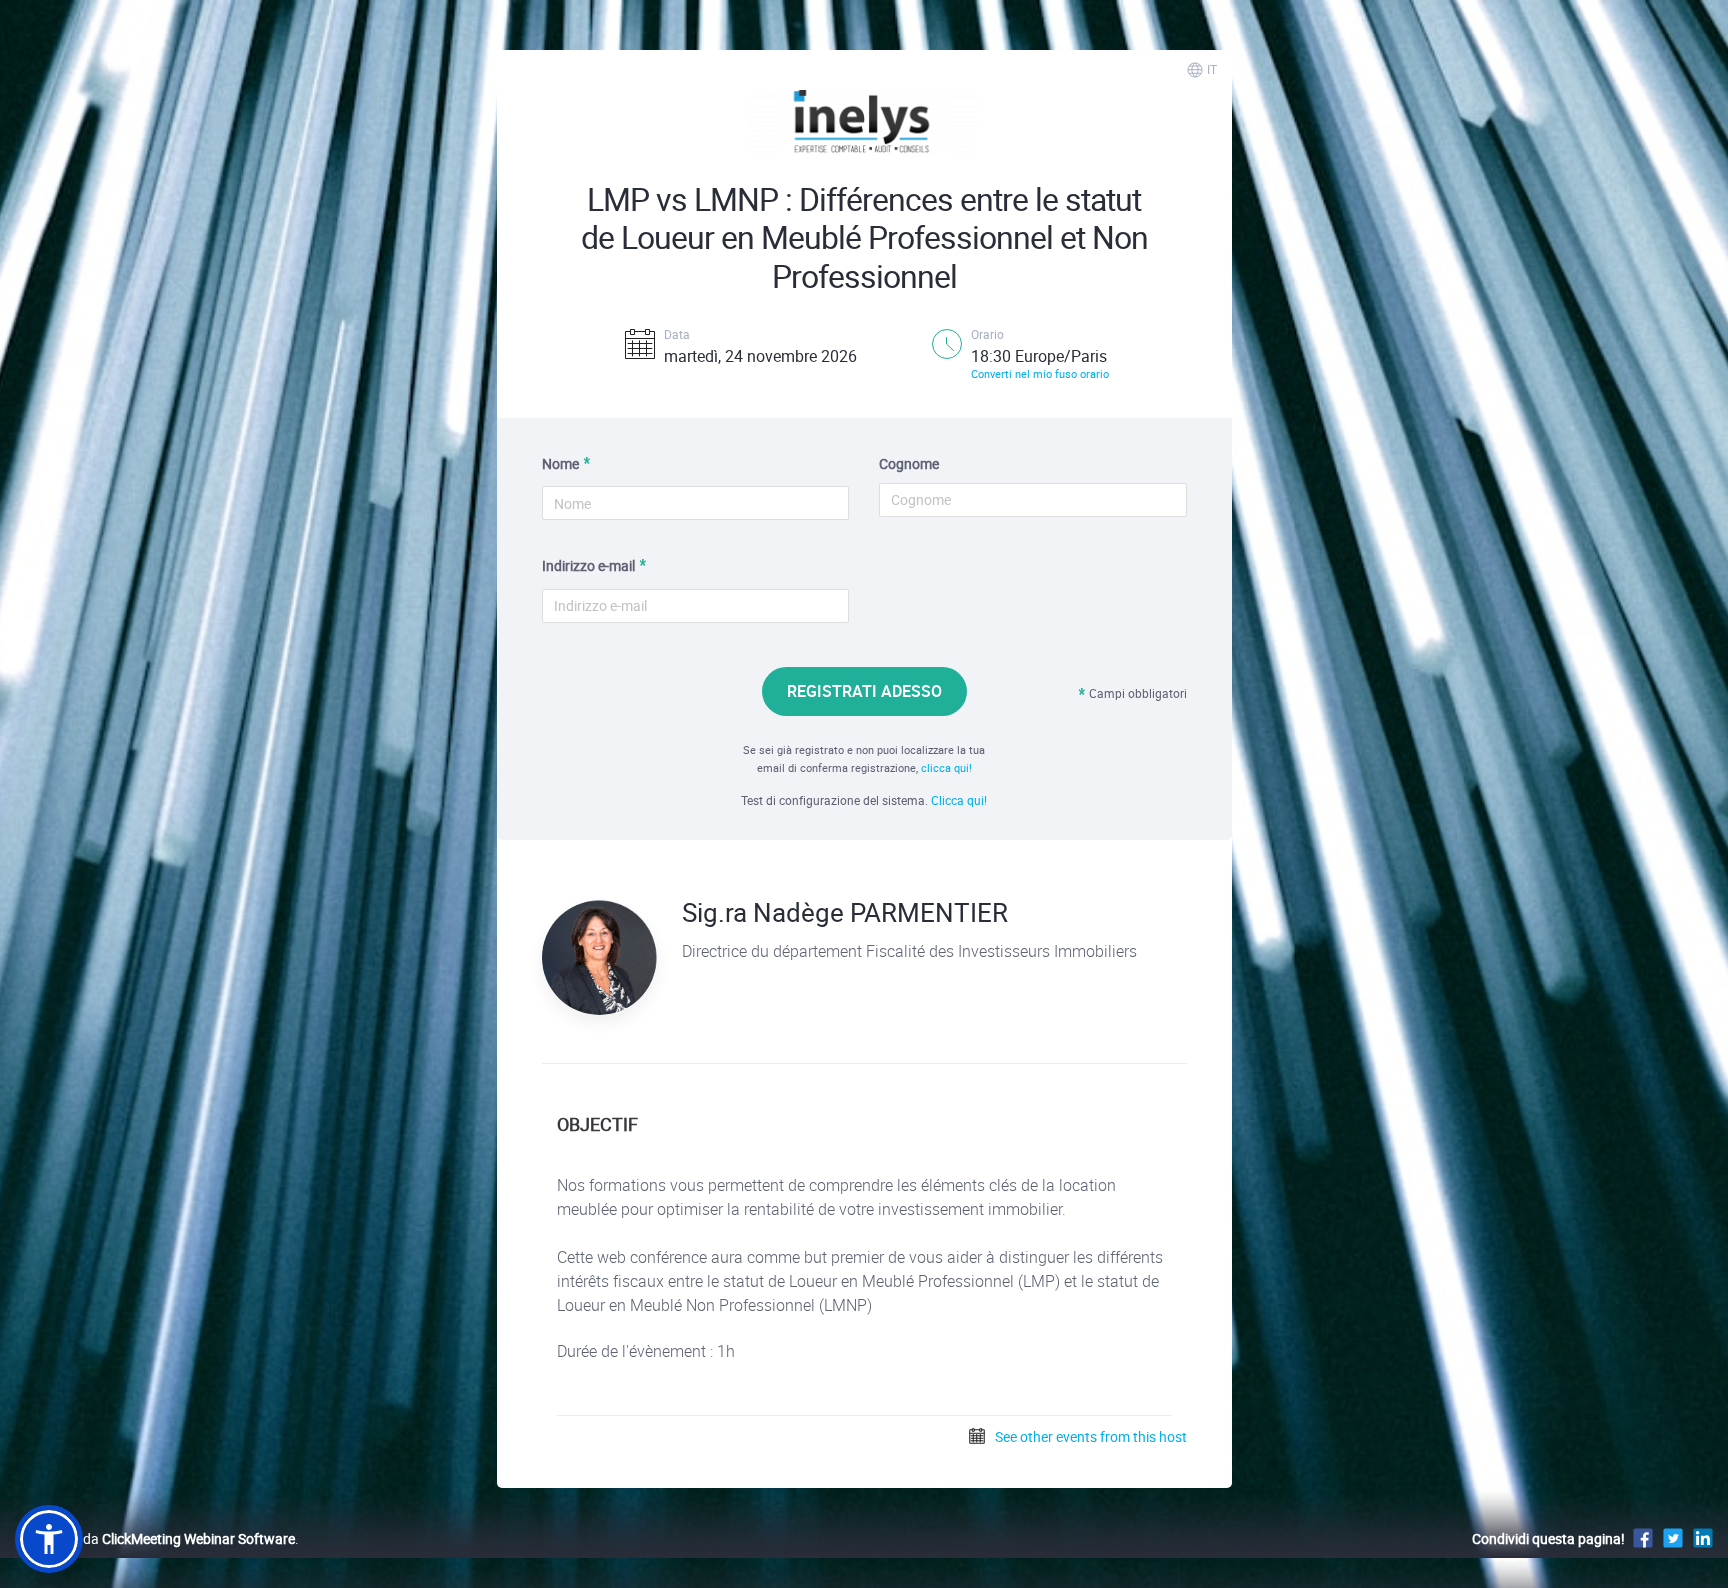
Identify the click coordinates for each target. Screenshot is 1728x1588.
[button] (49, 1539)
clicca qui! (946, 767)
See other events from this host (1089, 1436)
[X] (1673, 1537)
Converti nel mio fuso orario (1040, 373)
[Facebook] (1643, 1537)
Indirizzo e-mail (588, 565)
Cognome (909, 463)
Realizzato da (155, 1538)
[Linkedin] (1703, 1537)
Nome (560, 463)
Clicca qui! (959, 800)
